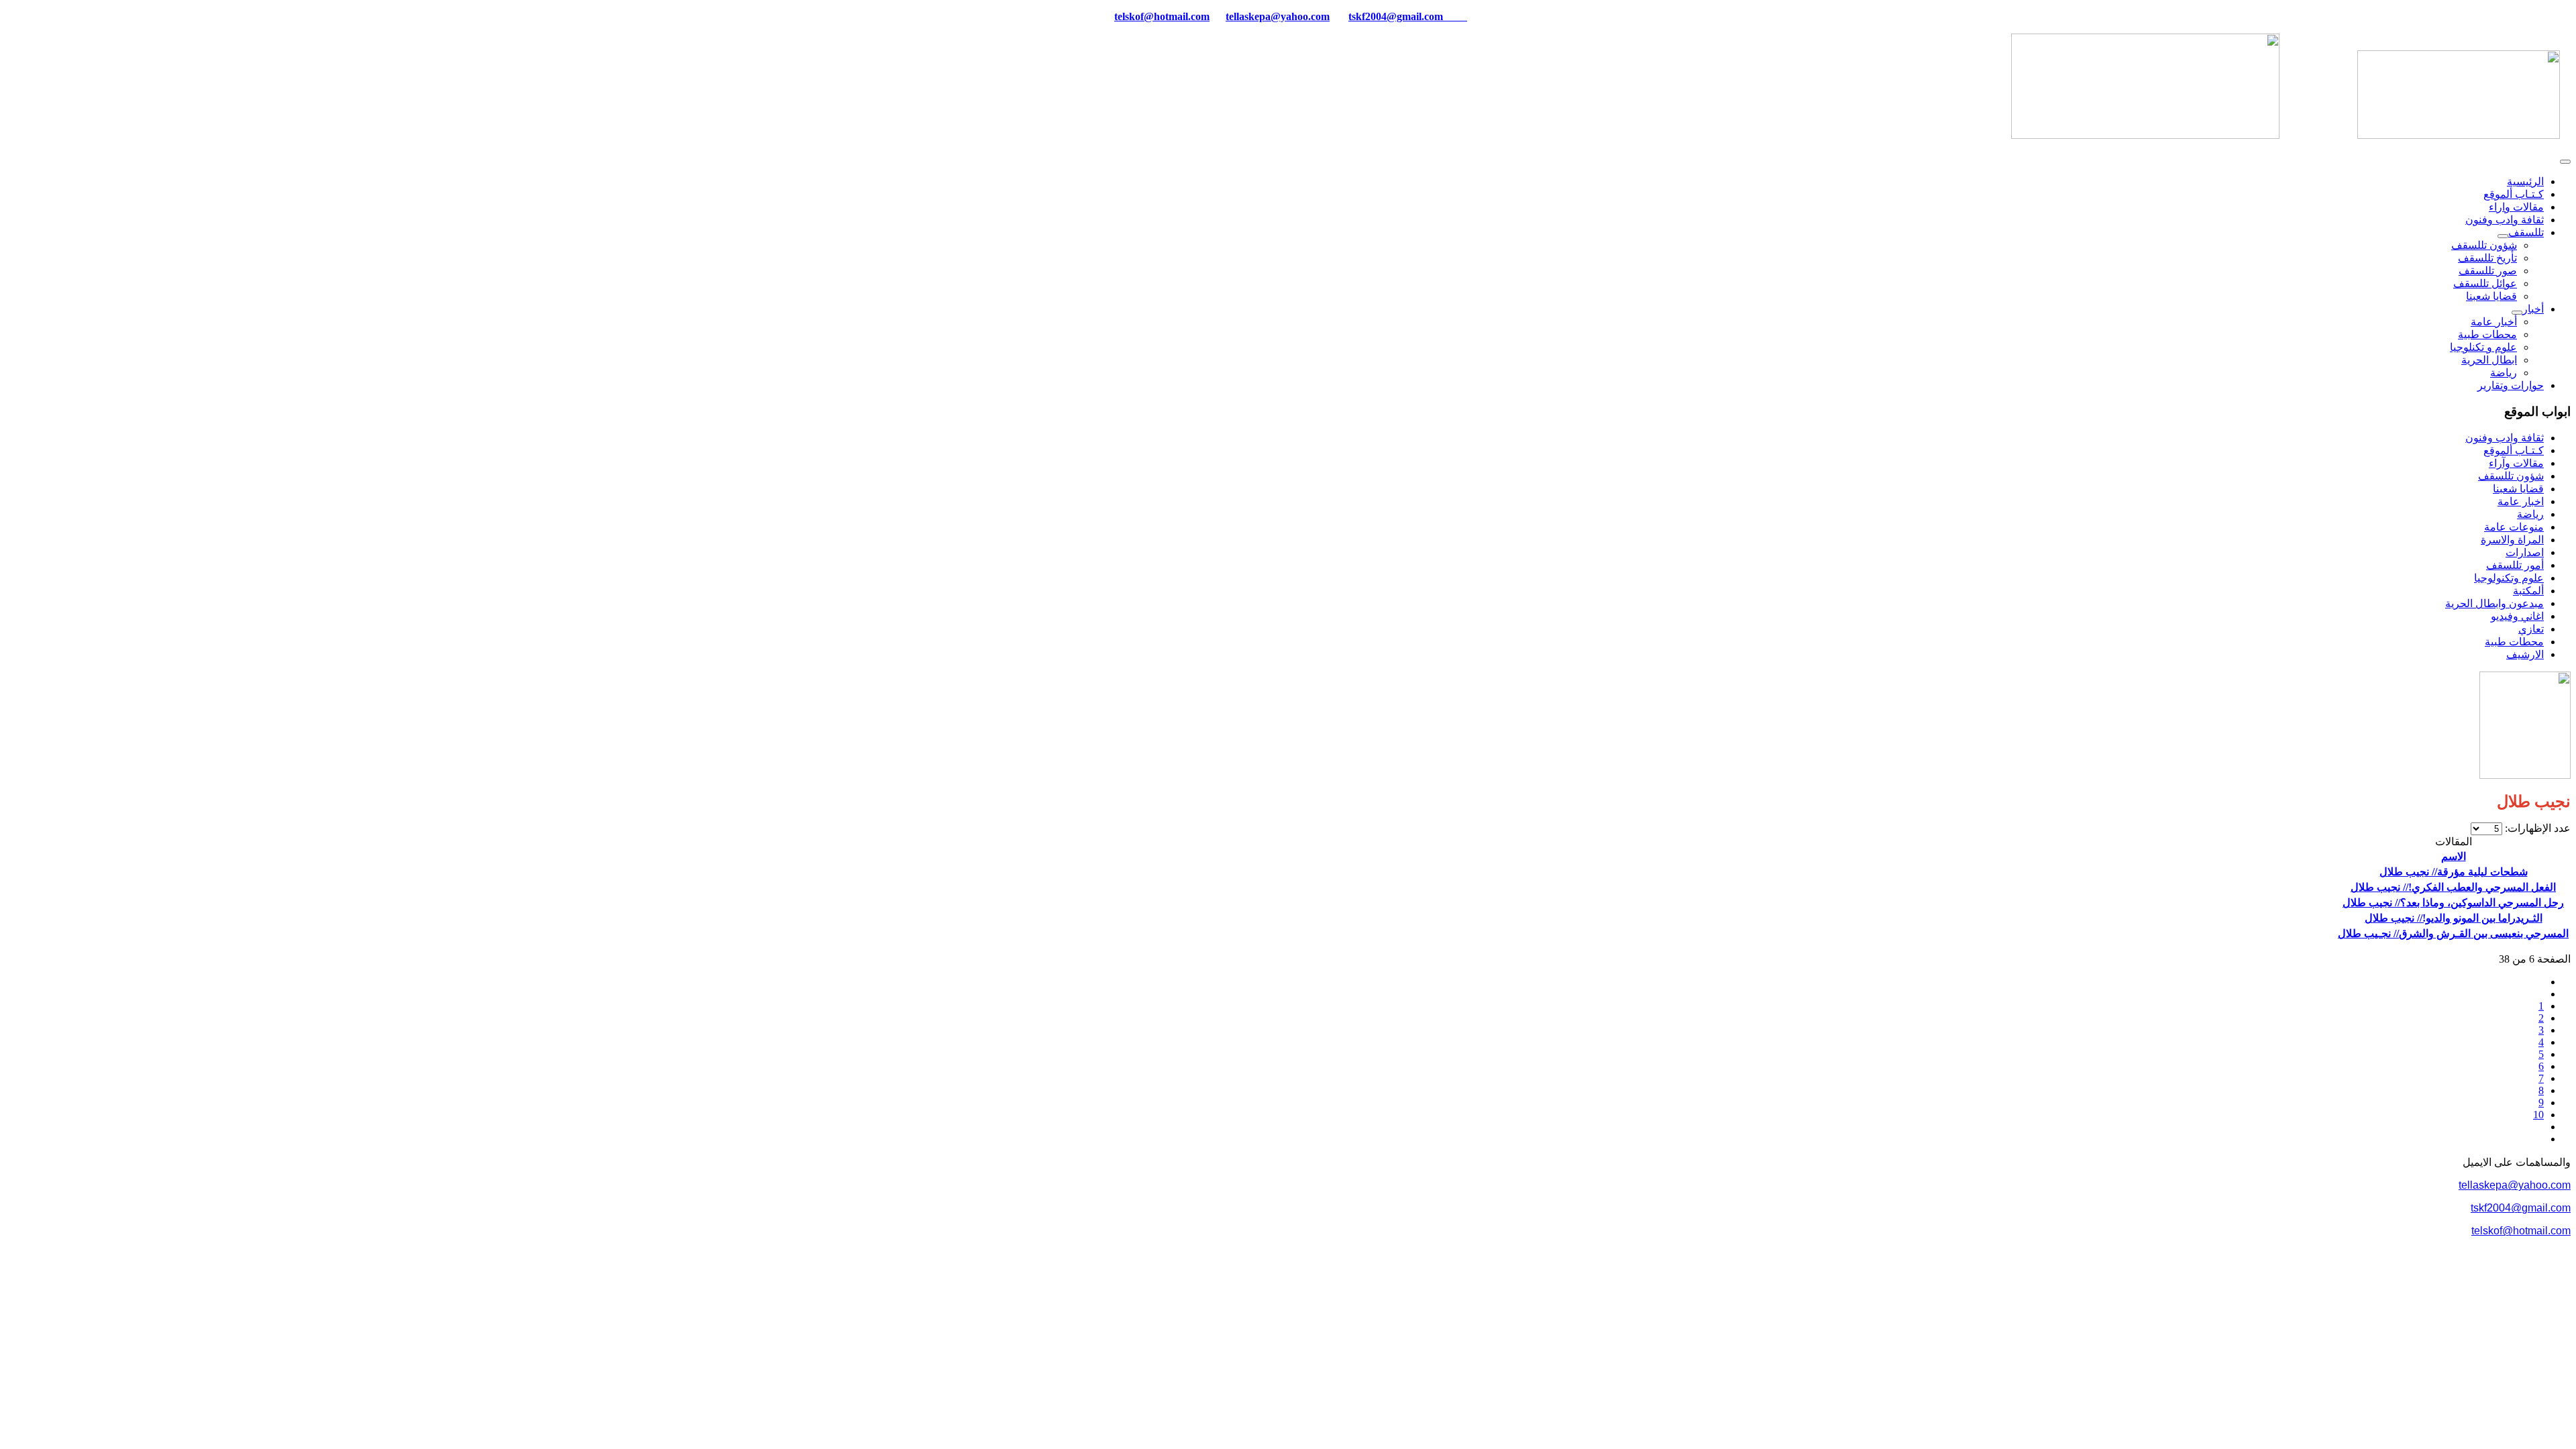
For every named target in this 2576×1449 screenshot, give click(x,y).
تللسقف (2526, 232)
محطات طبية (2487, 334)
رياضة (2504, 373)
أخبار (2533, 309)
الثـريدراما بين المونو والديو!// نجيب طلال (2454, 918)
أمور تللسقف (2515, 565)
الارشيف (2525, 654)
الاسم (2454, 856)
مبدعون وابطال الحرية (2494, 603)
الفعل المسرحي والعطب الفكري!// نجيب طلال (2453, 887)
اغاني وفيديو (2517, 616)
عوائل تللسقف (2485, 283)
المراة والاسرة (2512, 540)
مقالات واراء (2516, 207)
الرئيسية (2525, 181)
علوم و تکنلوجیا (2483, 347)
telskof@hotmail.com (2521, 1231)
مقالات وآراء (2516, 463)
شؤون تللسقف (2484, 245)
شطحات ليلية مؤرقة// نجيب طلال (2454, 872)
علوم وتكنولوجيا (2509, 578)
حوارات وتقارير (2511, 385)
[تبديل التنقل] (2565, 162)
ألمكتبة (2528, 591)
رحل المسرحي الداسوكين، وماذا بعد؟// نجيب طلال (2453, 903)
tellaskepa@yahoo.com (1278, 16)
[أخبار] (2517, 313)
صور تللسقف (2488, 271)
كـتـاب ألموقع (2514, 194)
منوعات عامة (2514, 527)
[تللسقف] (2503, 236)
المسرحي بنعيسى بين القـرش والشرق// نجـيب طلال (2453, 933)
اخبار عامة (2521, 501)
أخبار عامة (2494, 322)
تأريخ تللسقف (2487, 258)
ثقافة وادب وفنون (2505, 220)
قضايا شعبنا (2491, 296)
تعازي (2531, 629)
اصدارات (2525, 552)
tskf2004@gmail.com (1396, 16)
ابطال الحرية (2489, 360)
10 (2538, 1115)
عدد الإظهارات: (2536, 828)
